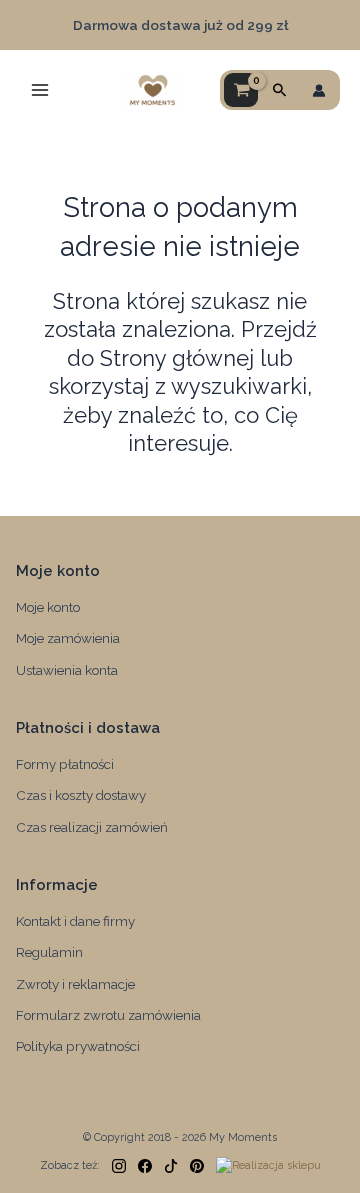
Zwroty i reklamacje (75, 984)
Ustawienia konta (67, 670)
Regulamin (49, 952)
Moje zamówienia (68, 638)
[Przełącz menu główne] (40, 90)
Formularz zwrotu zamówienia (108, 1015)
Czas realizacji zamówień (92, 827)
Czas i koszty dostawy (81, 795)
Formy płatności (65, 764)
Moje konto (48, 607)
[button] (280, 90)
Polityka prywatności (78, 1046)
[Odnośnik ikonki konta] (319, 90)
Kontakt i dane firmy (75, 921)
